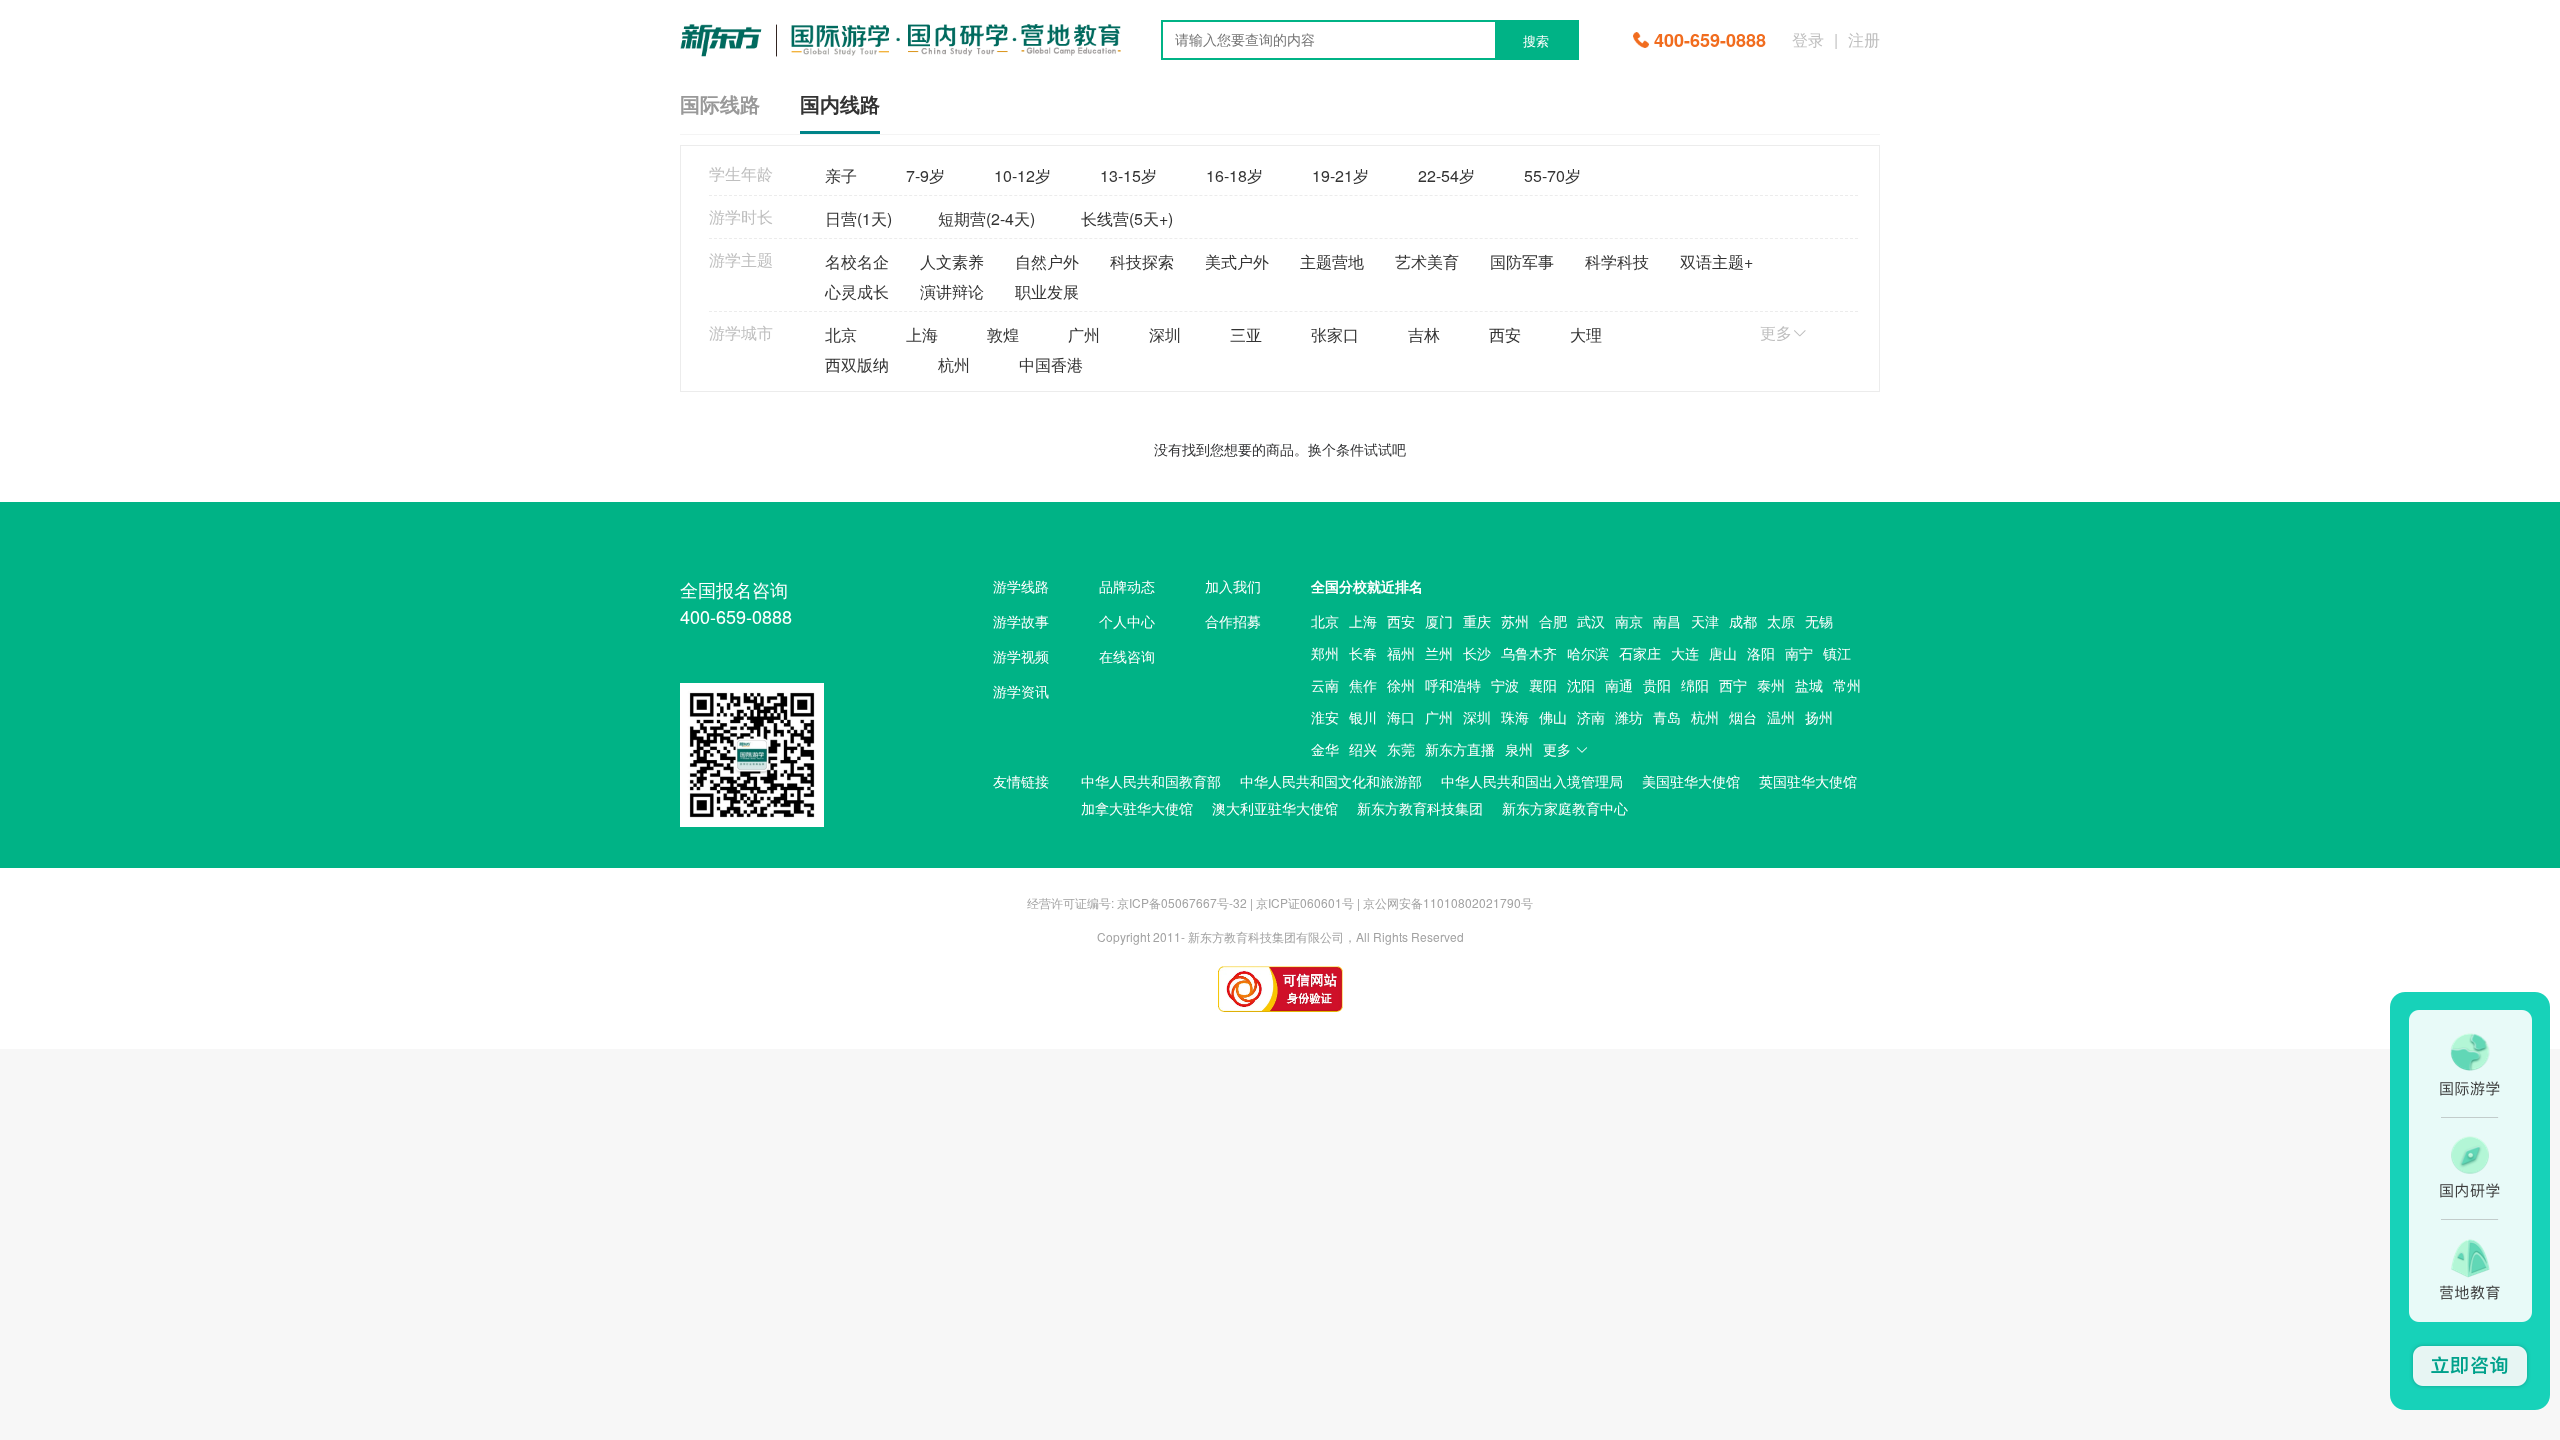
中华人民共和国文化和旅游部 (1331, 781)
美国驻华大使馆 (1691, 781)
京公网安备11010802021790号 (1448, 902)
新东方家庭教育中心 (1565, 808)
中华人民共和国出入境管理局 (1532, 781)
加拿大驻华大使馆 (1137, 808)
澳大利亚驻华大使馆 (1275, 808)
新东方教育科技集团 (1420, 808)
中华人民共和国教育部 (1151, 781)
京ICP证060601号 (1305, 902)
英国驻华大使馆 (1808, 781)
